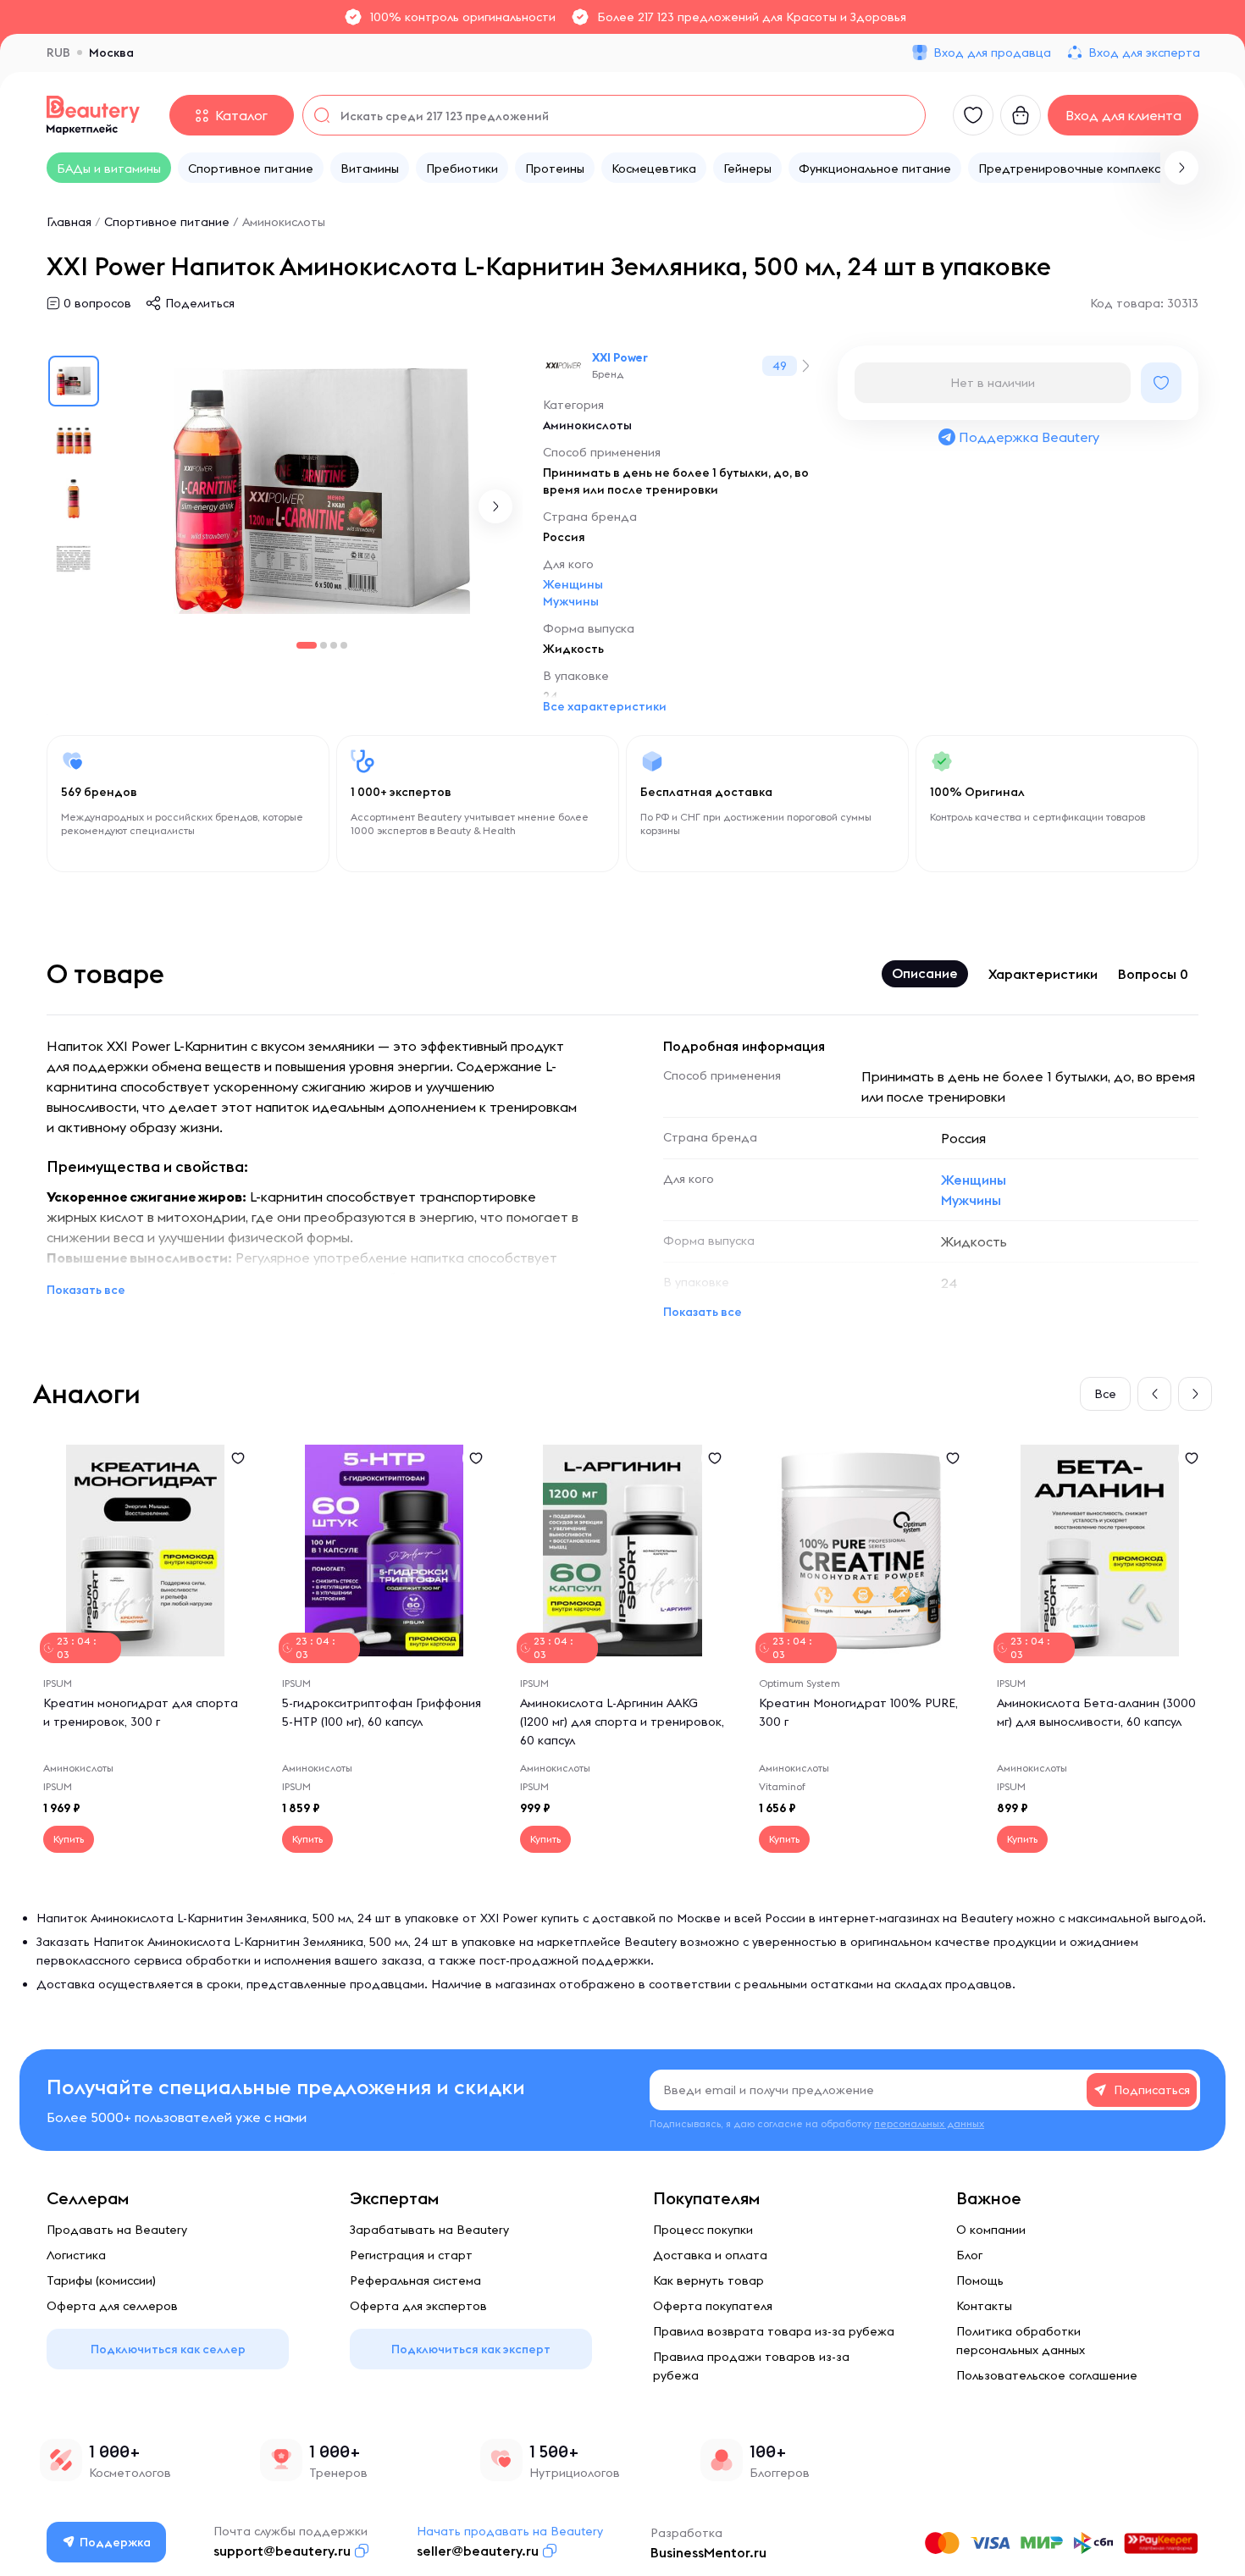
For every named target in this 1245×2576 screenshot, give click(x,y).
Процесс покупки (703, 2230)
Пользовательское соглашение (1047, 2375)
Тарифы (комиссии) (101, 2280)
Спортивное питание (167, 222)
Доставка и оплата (710, 2255)
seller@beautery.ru (478, 2551)
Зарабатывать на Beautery (429, 2230)
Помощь (980, 2280)
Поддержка (115, 2542)
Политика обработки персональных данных (1021, 2341)
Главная (69, 222)
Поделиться (200, 303)
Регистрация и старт (411, 2255)
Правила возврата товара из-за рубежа (774, 2331)
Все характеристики (605, 706)
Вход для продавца (992, 53)
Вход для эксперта (1144, 53)
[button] (1181, 168)
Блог (969, 2255)
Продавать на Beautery (117, 2230)
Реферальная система (415, 2280)
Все (1105, 1394)
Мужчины (571, 601)
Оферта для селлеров (112, 2306)
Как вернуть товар (708, 2280)
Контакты (984, 2306)
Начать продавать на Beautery (510, 2531)
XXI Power (620, 357)
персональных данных (929, 2123)
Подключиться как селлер (168, 2349)
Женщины (573, 584)
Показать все (86, 1290)
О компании (991, 2230)
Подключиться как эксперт (471, 2349)
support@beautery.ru (282, 2551)
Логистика (76, 2255)
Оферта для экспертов (418, 2306)
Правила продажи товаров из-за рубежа (751, 2366)
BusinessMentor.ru (708, 2552)
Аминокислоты (284, 222)
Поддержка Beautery (1029, 437)
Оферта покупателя (713, 2306)
